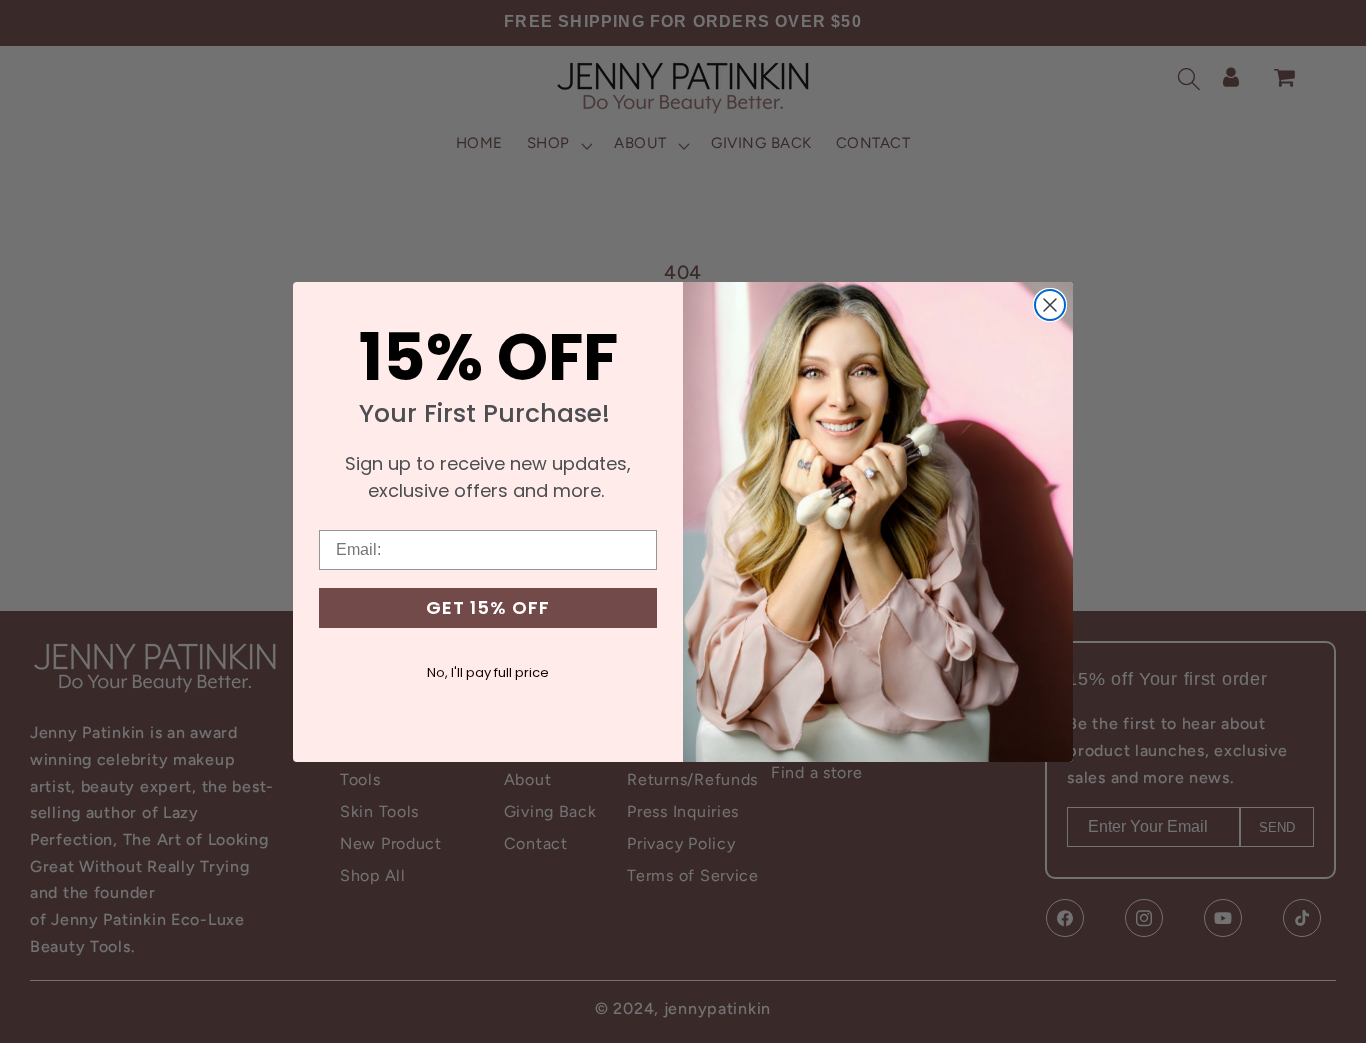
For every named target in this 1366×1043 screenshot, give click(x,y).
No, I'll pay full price (488, 672)
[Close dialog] (1050, 305)
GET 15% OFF (488, 607)
